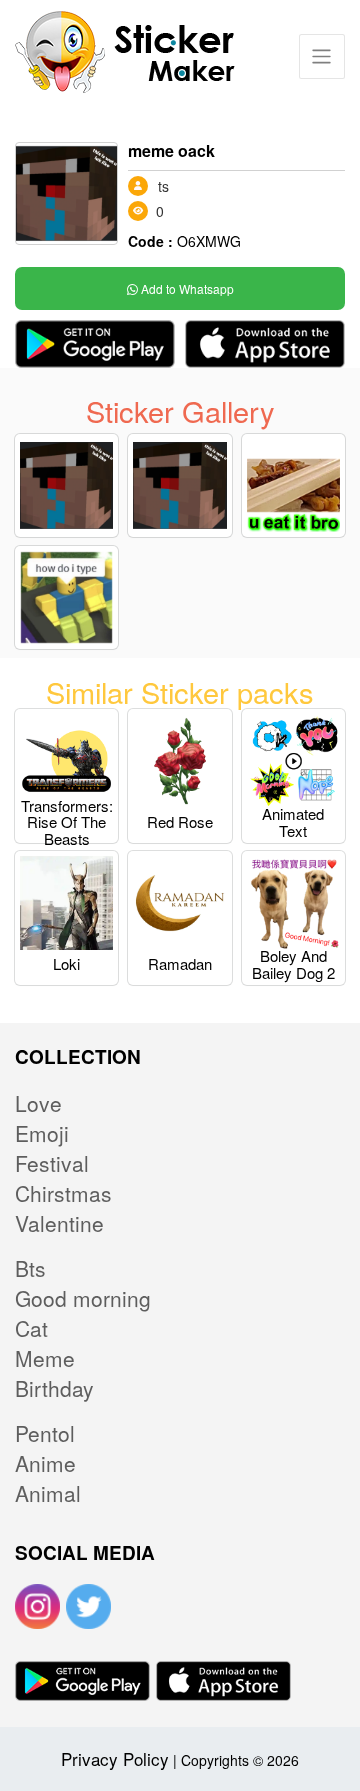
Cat (31, 1328)
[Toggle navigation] (321, 56)
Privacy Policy (115, 1758)
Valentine (59, 1223)
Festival (52, 1163)
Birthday (54, 1388)
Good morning (83, 1298)
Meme (45, 1358)
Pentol (45, 1433)
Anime (45, 1463)
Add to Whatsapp (186, 288)
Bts (30, 1268)
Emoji (42, 1133)
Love (38, 1103)
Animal (48, 1493)
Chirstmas (63, 1193)
